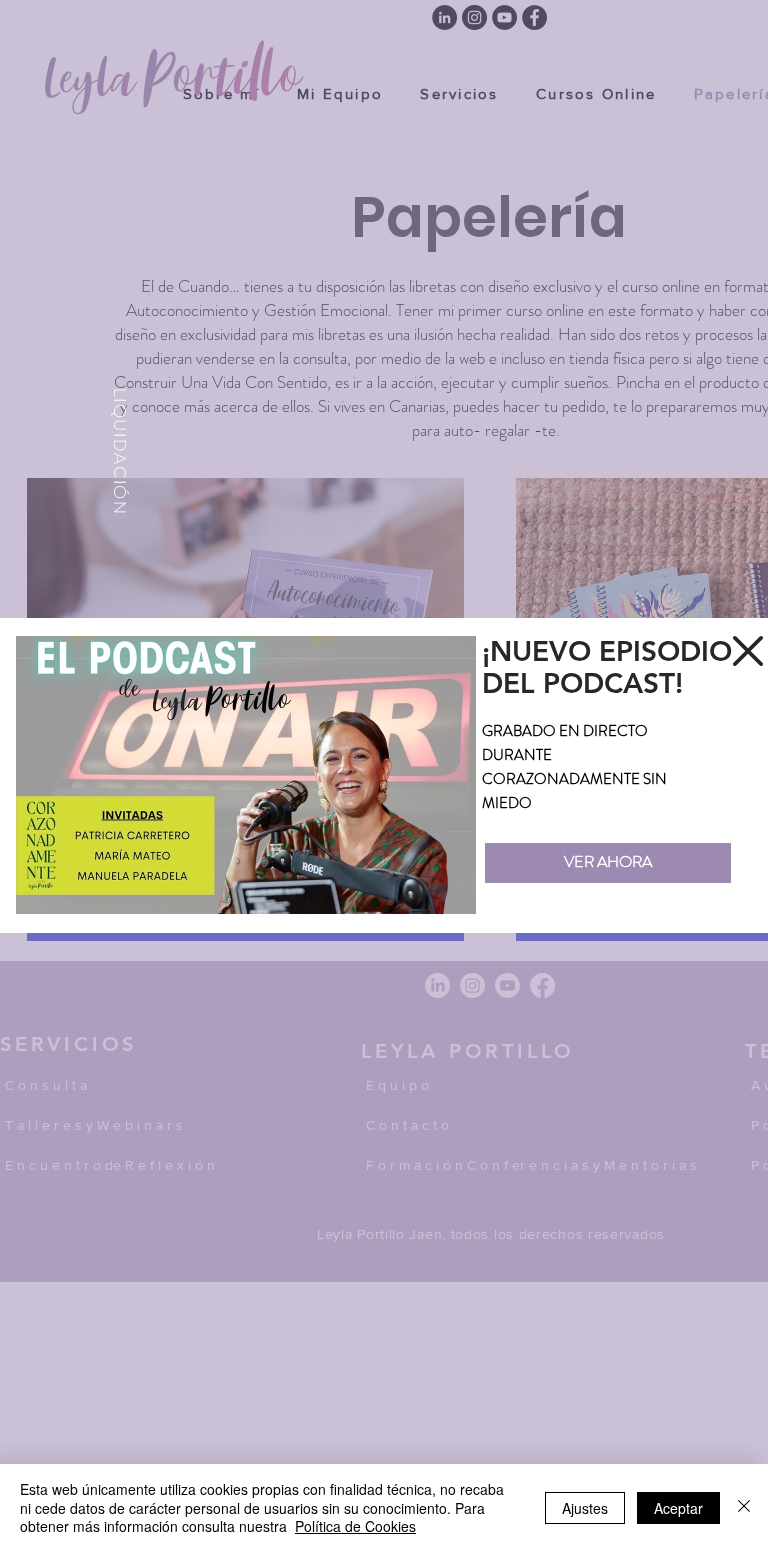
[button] (748, 651)
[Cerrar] (744, 1507)
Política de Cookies (355, 1526)
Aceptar (678, 1508)
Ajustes (585, 1508)
